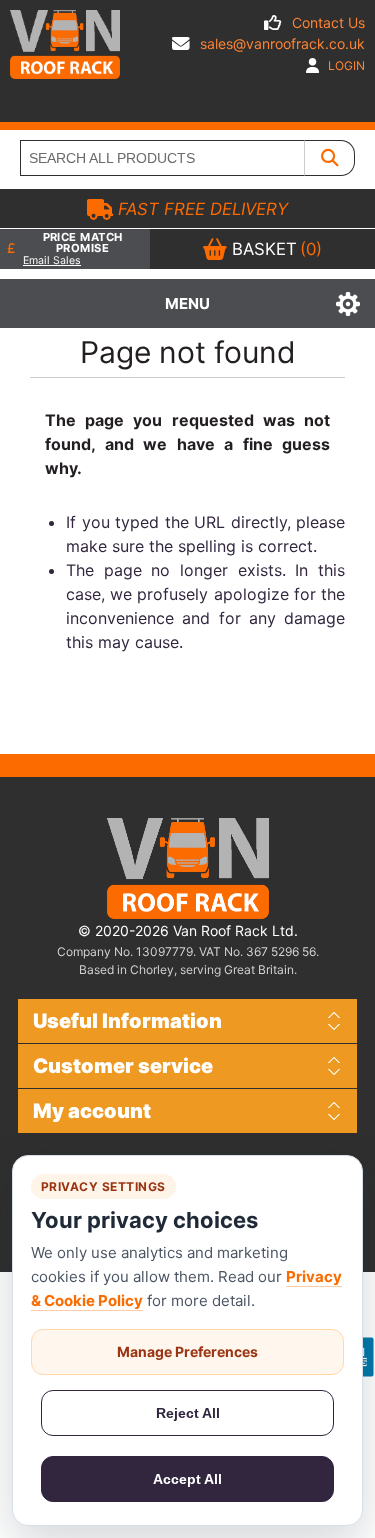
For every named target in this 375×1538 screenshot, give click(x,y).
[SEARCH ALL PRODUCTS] (330, 158)
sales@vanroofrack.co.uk (282, 43)
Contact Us (328, 22)
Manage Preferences (187, 1351)
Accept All (187, 1479)
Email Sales (52, 260)
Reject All (188, 1413)
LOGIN (345, 65)
